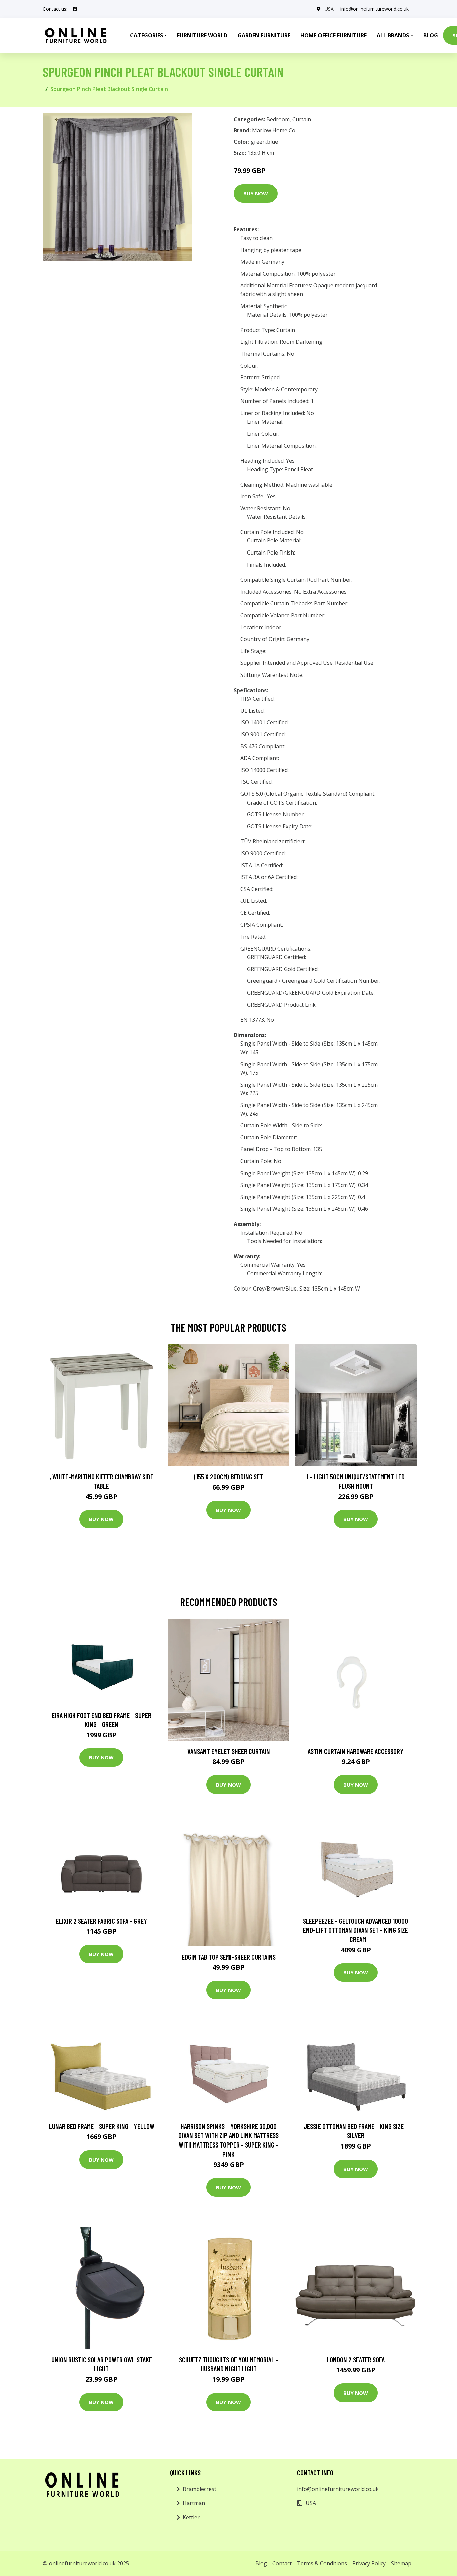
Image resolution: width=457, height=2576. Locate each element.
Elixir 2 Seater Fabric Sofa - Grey (101, 1921)
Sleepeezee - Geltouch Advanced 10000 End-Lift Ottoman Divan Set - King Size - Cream (356, 1930)
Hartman (194, 2503)
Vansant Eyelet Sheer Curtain (229, 1751)
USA (329, 9)
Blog (431, 35)
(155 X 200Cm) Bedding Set (229, 1477)
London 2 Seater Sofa (356, 2360)
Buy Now (256, 193)
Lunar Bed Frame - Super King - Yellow (102, 2126)
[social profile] (75, 9)
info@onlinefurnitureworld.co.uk (375, 9)
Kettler (191, 2517)
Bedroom (278, 119)
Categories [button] (147, 35)
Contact (282, 2563)
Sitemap (401, 2563)
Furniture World (202, 35)
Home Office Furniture (334, 35)
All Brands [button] (393, 35)
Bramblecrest (200, 2489)
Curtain (302, 119)
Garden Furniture (264, 35)
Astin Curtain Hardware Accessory (356, 1751)
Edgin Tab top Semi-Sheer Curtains (229, 1957)
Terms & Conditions (322, 2563)
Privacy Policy (369, 2563)
